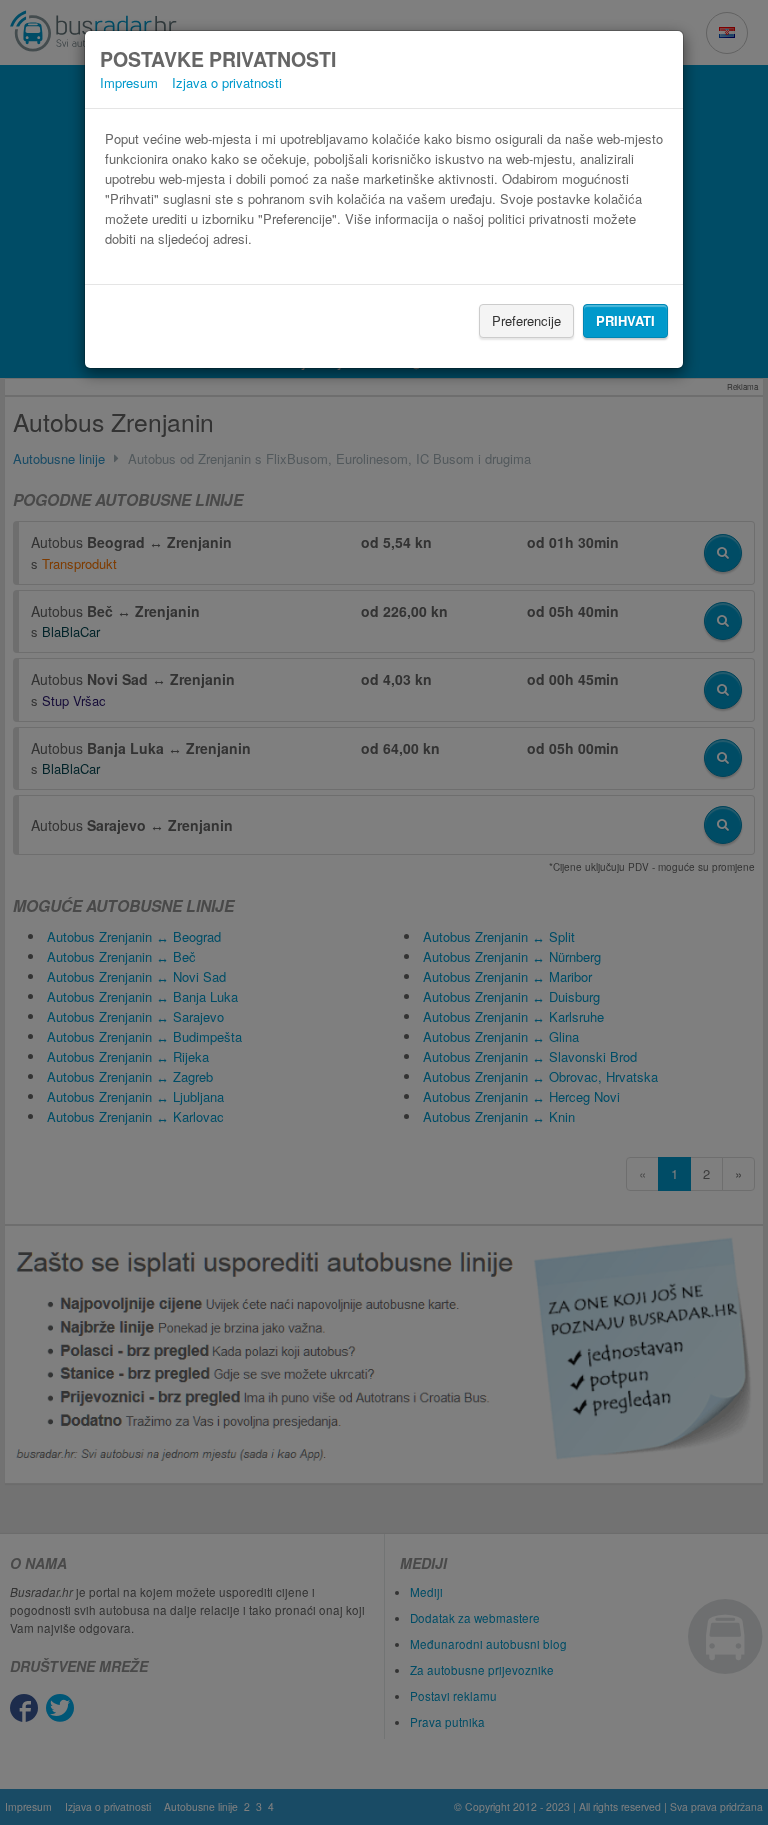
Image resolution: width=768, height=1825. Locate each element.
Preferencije (526, 320)
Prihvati (625, 320)
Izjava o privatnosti (227, 82)
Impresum (129, 82)
